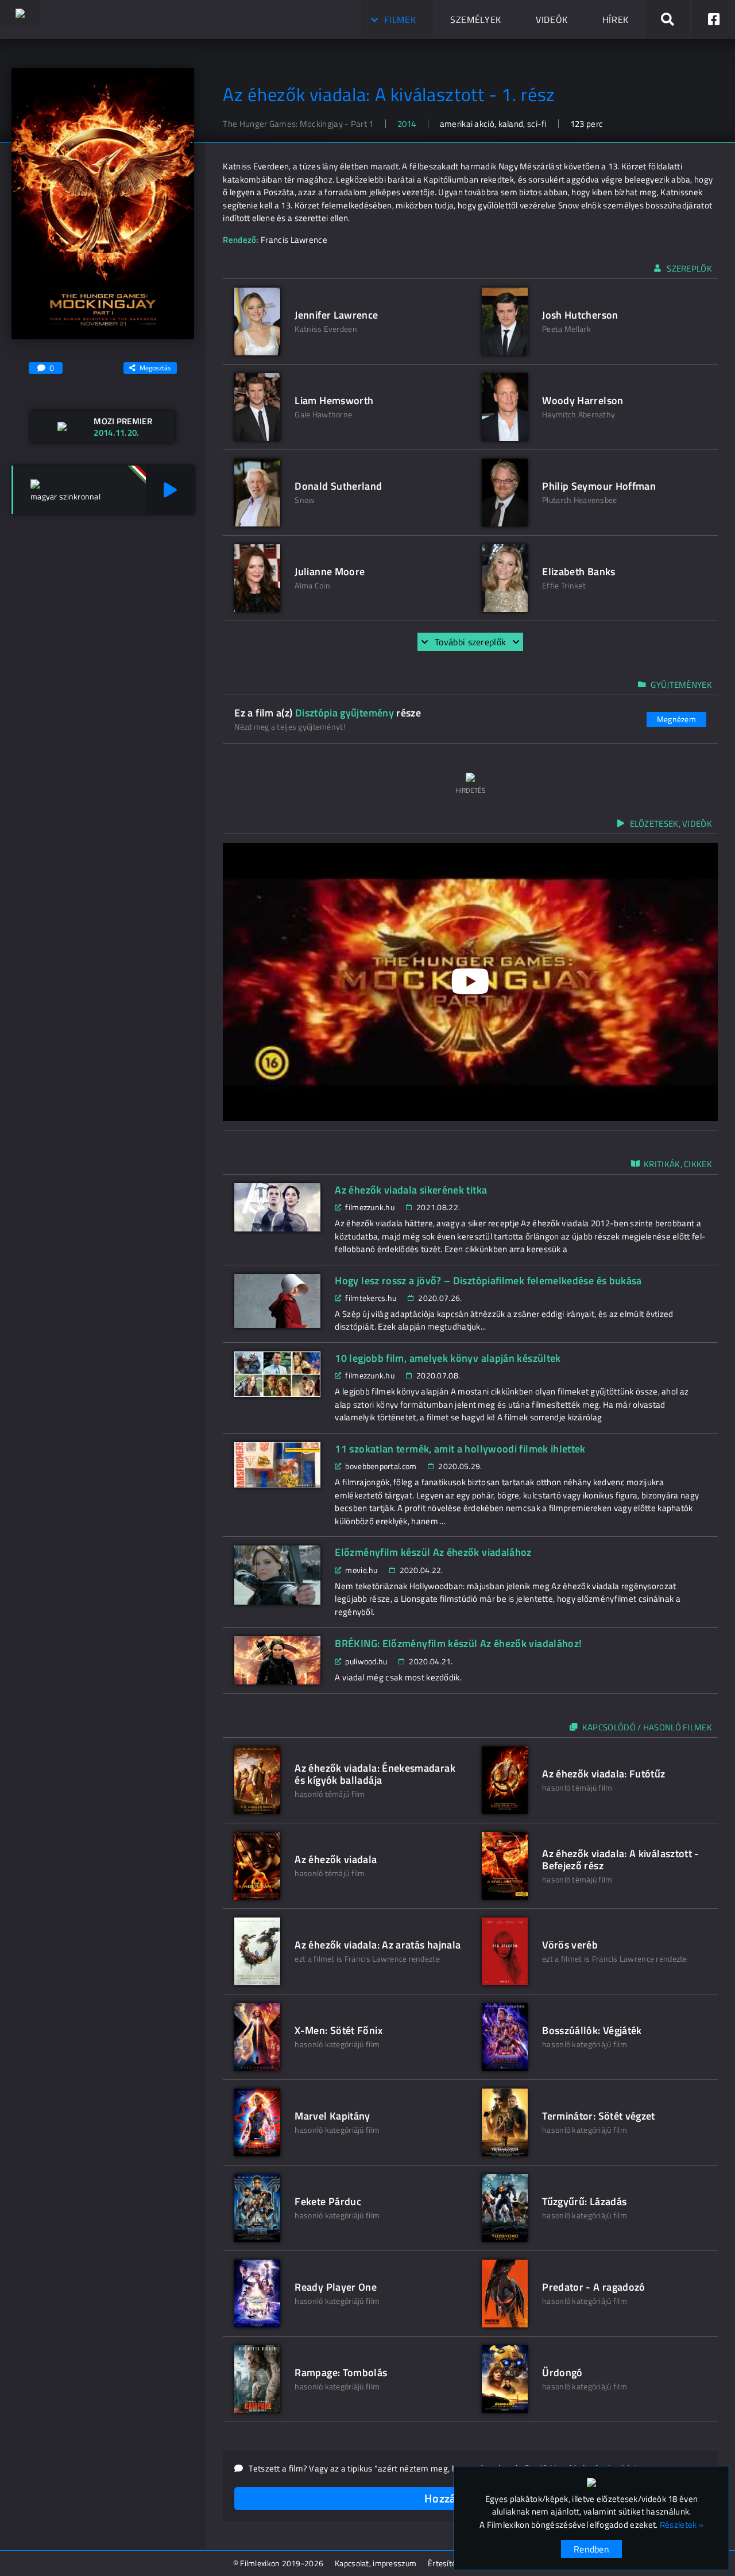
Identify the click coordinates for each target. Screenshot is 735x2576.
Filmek (400, 20)
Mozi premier (123, 421)
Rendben (591, 2549)
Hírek (616, 20)
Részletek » (682, 2525)
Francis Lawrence (294, 240)
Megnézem (676, 719)
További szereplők (470, 642)
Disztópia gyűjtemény (345, 713)
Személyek (476, 20)
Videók (552, 20)
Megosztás (155, 368)
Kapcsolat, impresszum (376, 2563)
